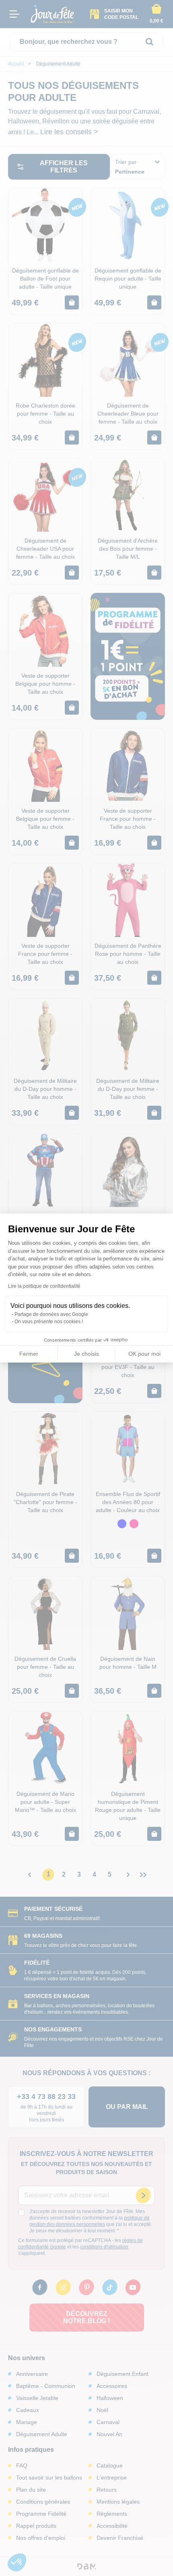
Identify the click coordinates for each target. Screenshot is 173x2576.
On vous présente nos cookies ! (49, 1322)
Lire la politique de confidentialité (44, 1286)
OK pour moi (144, 1354)
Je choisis (86, 1354)
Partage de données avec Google (51, 1314)
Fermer (29, 1354)
